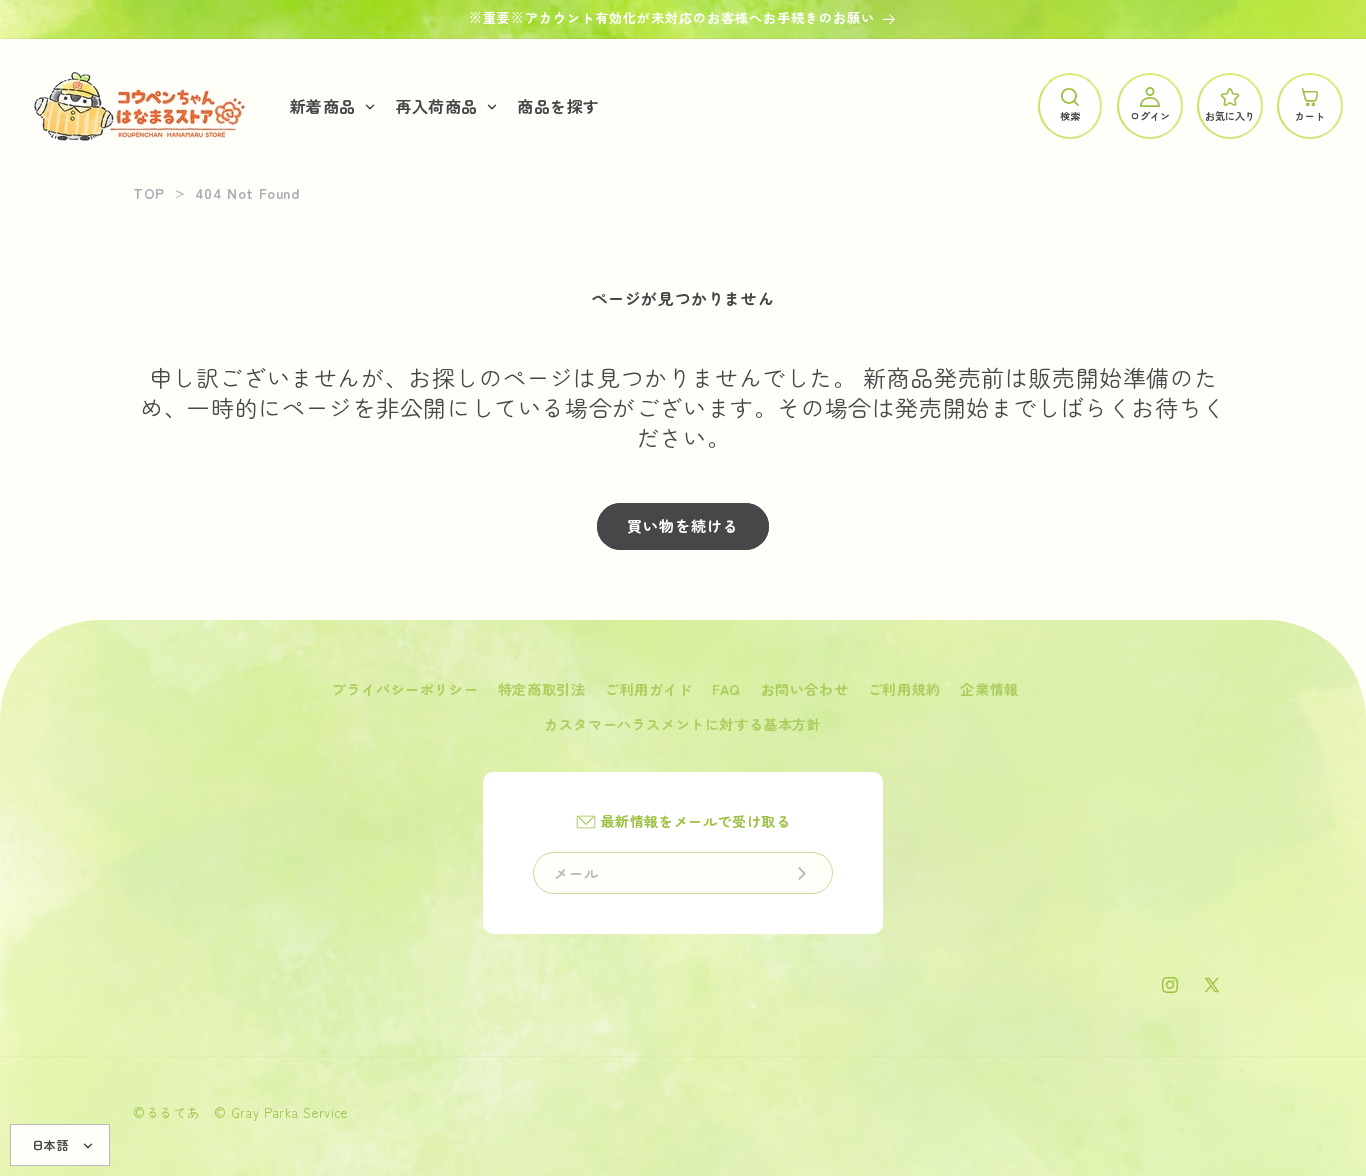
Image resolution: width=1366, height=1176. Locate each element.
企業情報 (989, 689)
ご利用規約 (904, 689)
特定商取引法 (542, 689)
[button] (330, 106)
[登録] (802, 873)
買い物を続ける (683, 525)
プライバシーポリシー (405, 689)
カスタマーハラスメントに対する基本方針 (682, 724)
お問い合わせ (805, 689)
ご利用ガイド (649, 689)
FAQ (726, 689)
